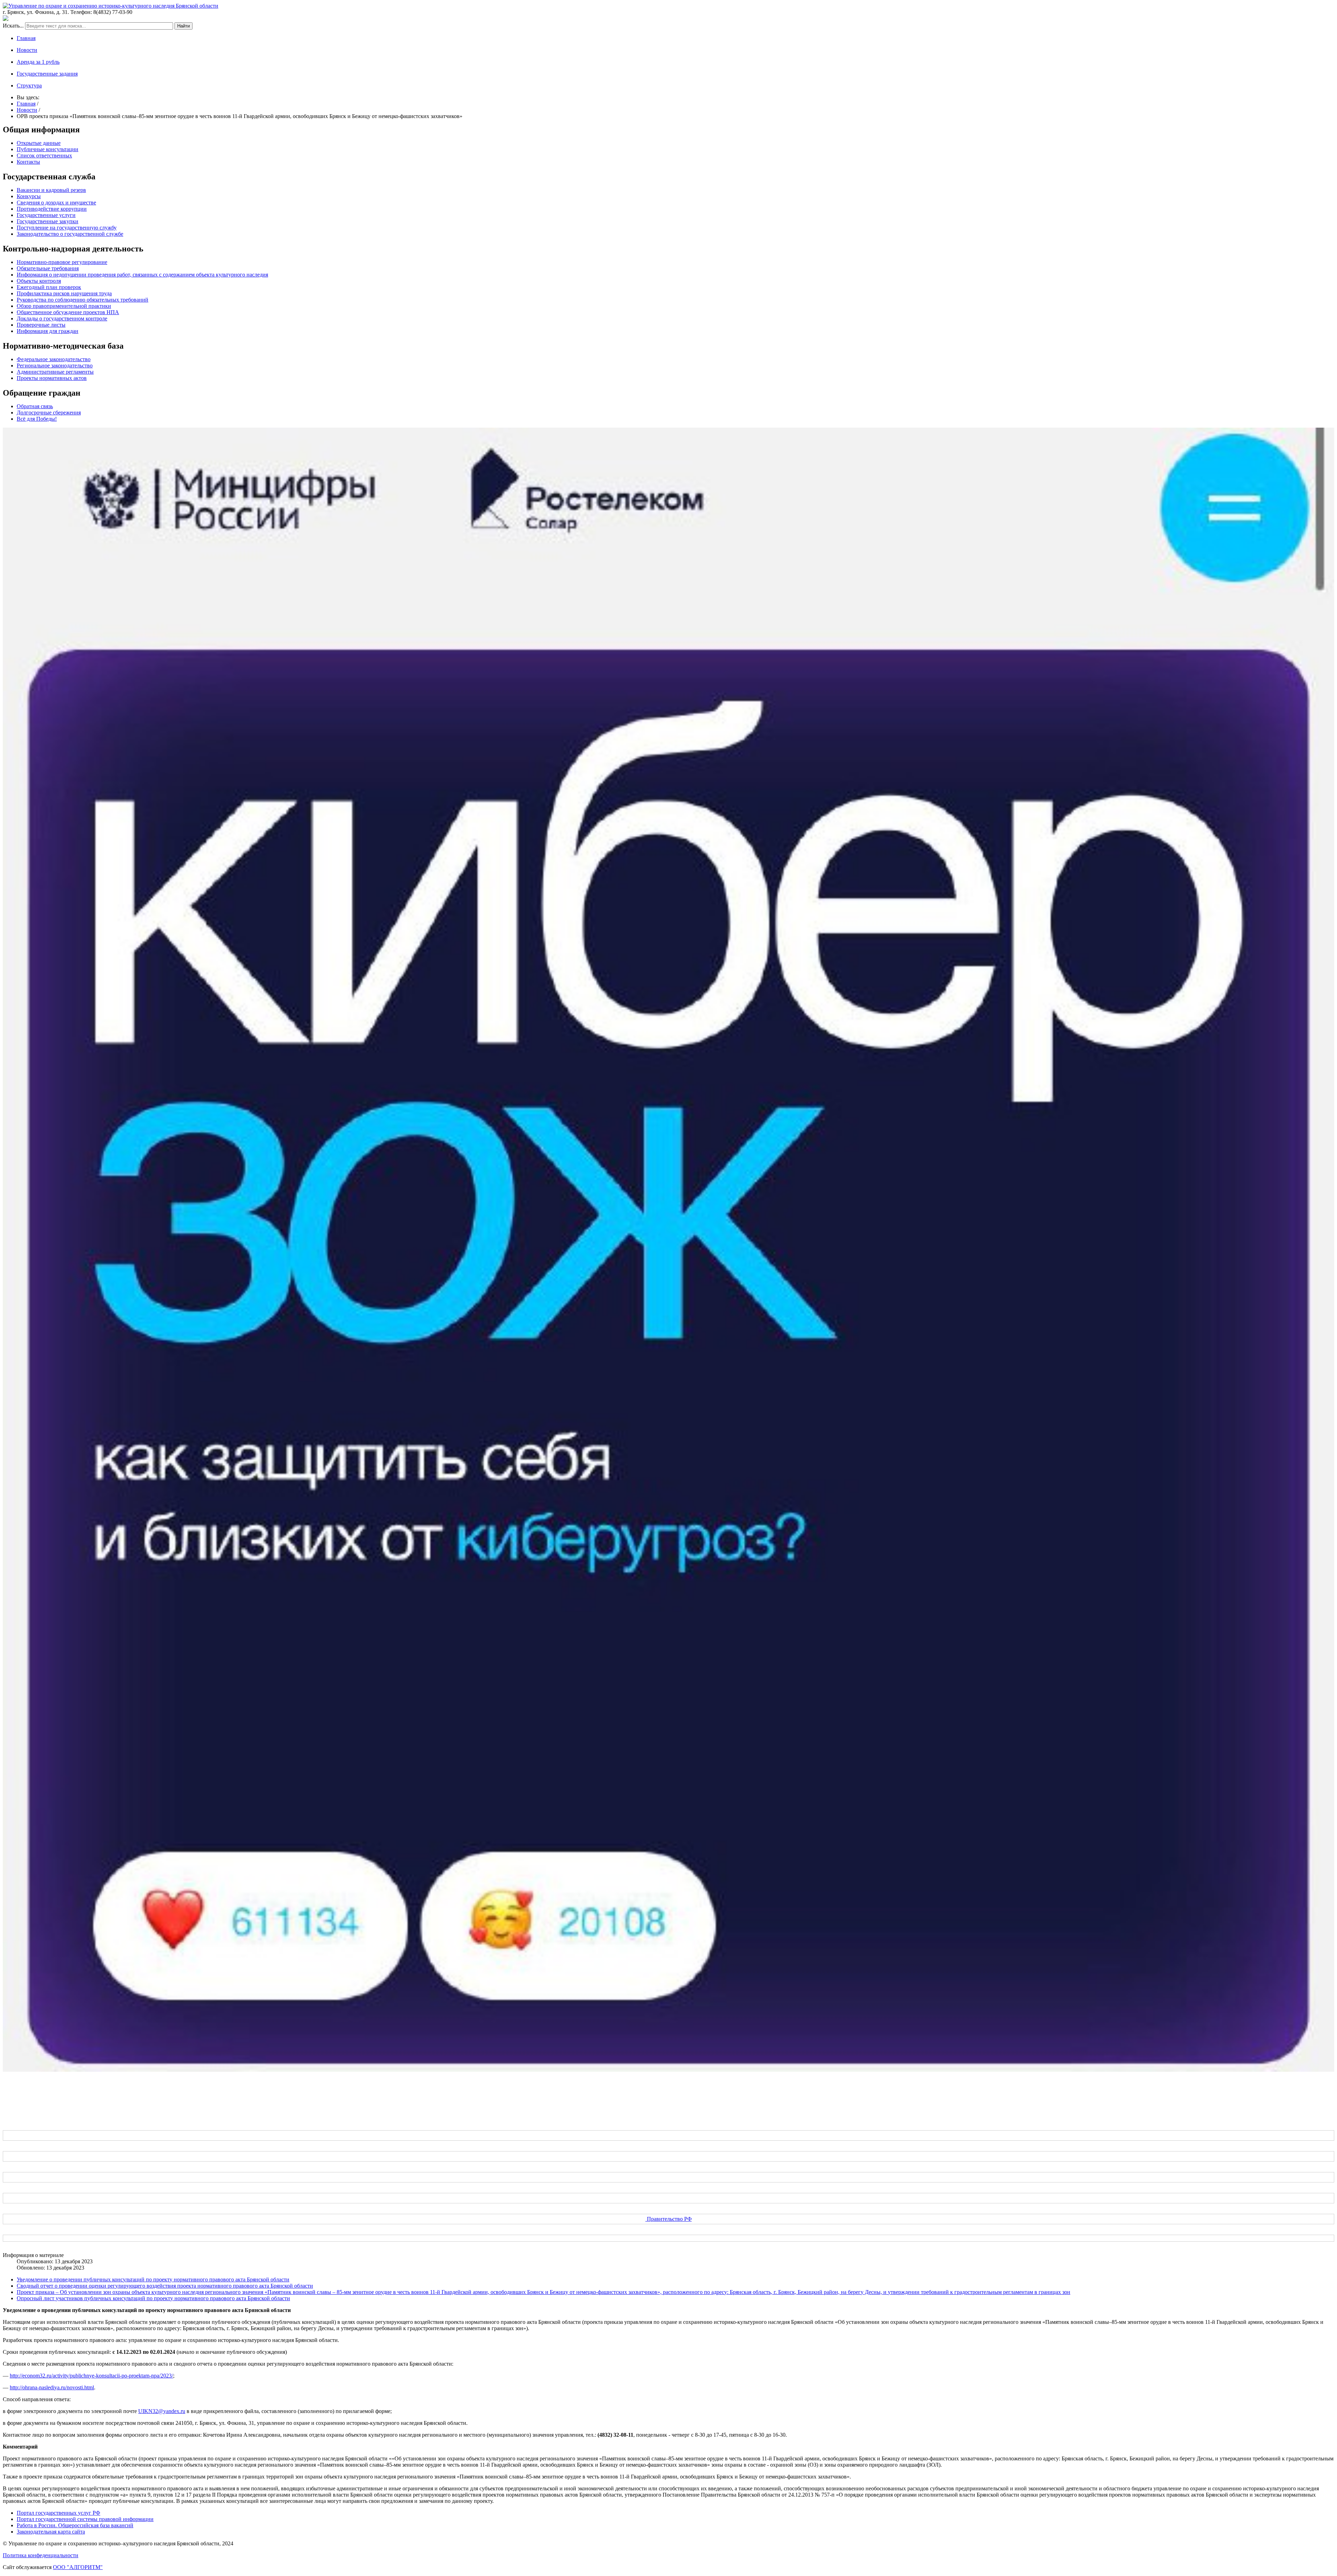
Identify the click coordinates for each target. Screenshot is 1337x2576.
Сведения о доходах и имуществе (56, 203)
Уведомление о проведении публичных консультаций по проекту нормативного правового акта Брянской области (153, 2279)
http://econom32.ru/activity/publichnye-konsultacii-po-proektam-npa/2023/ (91, 2376)
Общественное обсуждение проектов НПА (68, 312)
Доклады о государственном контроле (62, 318)
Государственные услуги (46, 215)
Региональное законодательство (55, 365)
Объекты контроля (39, 281)
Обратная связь (35, 406)
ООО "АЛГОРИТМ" (78, 2567)
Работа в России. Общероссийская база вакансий (75, 2525)
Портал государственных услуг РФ (58, 2513)
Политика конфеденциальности (41, 2555)
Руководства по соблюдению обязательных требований (83, 300)
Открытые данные (39, 143)
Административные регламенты (55, 372)
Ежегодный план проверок (49, 287)
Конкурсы (29, 196)
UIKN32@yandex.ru (162, 2411)
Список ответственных (44, 155)
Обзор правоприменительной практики (64, 306)
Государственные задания (47, 74)
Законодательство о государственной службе (70, 234)
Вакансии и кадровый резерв (51, 190)
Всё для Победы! (37, 419)
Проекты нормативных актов (52, 378)
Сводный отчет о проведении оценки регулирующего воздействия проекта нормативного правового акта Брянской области (165, 2286)
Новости (27, 50)
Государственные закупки (48, 221)
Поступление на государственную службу (67, 228)
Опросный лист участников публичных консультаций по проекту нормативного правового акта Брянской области (153, 2298)
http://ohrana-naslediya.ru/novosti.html (52, 2387)
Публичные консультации (48, 149)
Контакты (28, 162)
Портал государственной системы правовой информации (85, 2519)
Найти (183, 26)
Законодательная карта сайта (51, 2532)
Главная (26, 38)
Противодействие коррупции (52, 209)
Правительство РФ (669, 2219)
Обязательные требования (48, 268)
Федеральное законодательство (54, 359)
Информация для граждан (48, 331)
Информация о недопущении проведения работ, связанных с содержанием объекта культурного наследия (142, 275)
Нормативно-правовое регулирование (62, 262)
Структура (29, 85)
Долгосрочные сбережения (49, 413)
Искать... (13, 26)
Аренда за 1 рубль (38, 62)
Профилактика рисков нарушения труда (64, 293)
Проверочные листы (41, 325)
